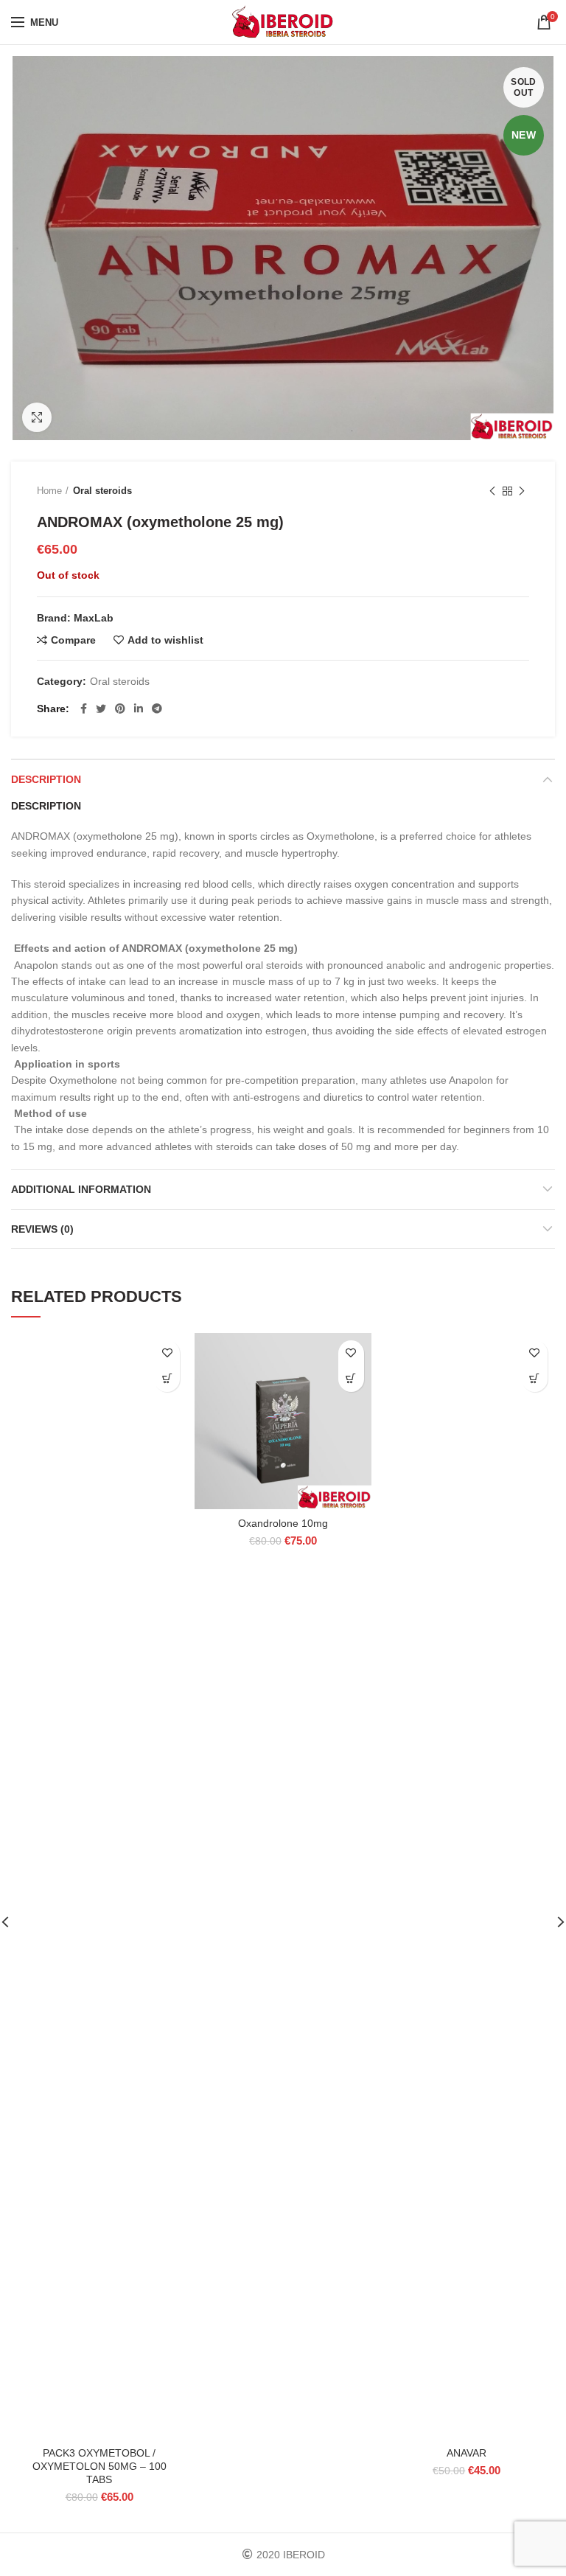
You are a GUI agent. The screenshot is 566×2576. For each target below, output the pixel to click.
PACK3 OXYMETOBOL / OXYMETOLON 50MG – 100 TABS (99, 2466)
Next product (522, 491)
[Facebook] (84, 709)
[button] (167, 1379)
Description (46, 779)
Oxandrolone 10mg (283, 1523)
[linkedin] (139, 709)
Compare (73, 640)
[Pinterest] (120, 709)
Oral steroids (102, 491)
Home (49, 491)
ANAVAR (467, 2453)
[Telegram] (157, 709)
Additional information (81, 1189)
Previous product (492, 491)
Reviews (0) (42, 1229)
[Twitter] (101, 709)
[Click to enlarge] (37, 417)
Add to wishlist (165, 640)
